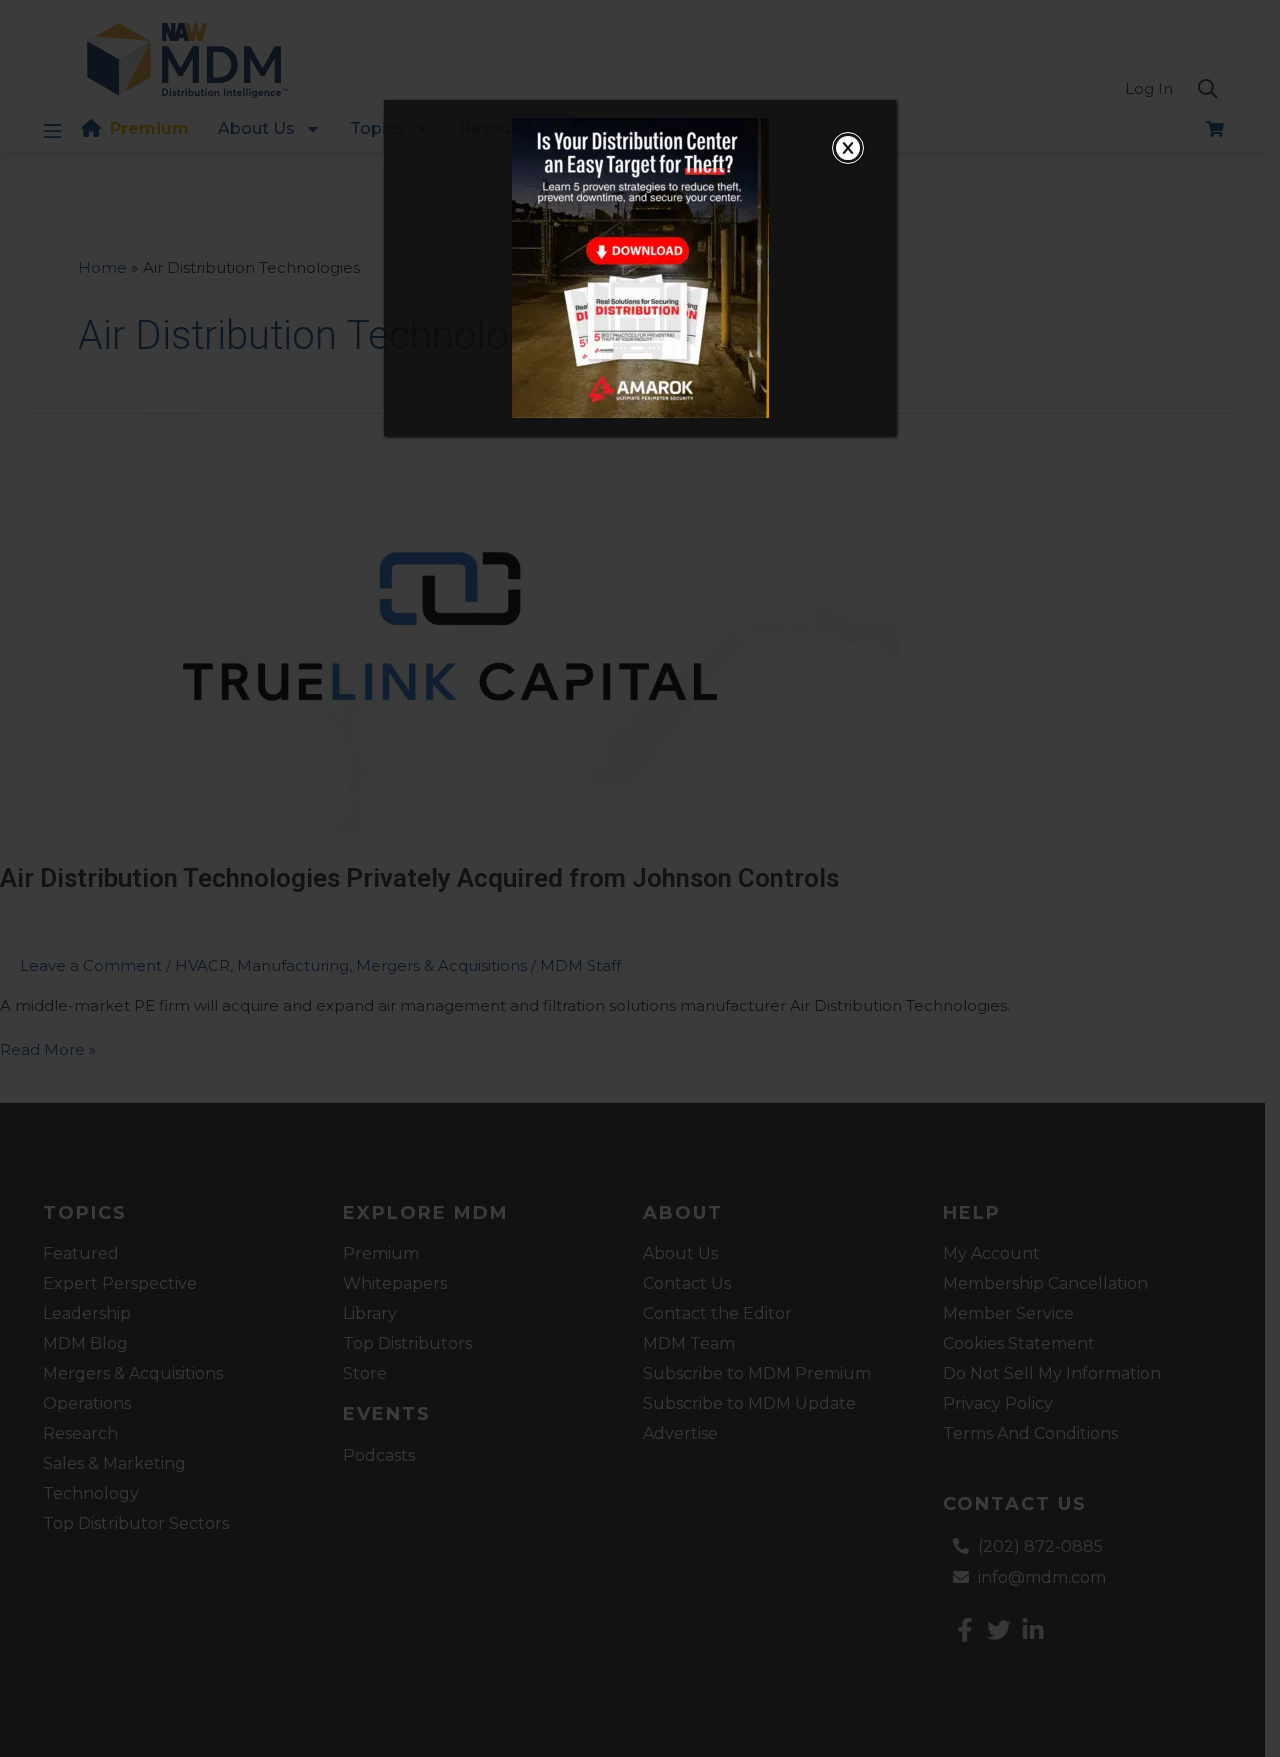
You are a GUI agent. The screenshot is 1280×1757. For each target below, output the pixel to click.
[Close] (848, 148)
